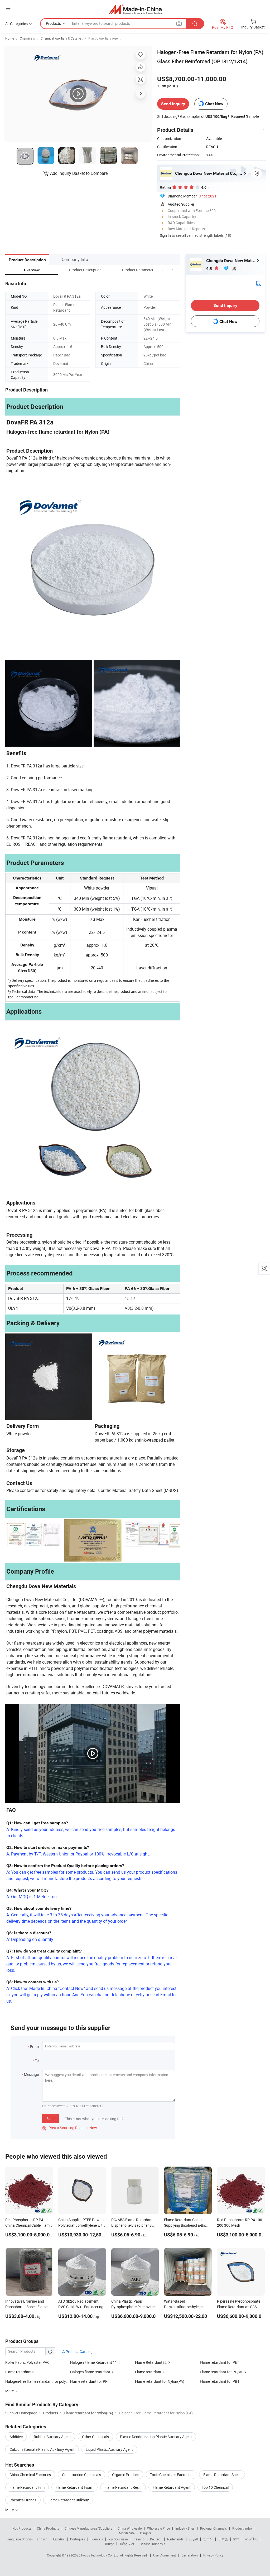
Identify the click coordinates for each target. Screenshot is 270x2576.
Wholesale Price (158, 2528)
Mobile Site (127, 2533)
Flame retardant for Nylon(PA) (160, 2381)
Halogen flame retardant (90, 2372)
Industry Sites (185, 2528)
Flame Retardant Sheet (222, 2475)
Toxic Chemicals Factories (171, 2475)
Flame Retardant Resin (123, 2487)
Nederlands (175, 2539)
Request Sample (245, 116)
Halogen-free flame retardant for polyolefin (38, 2381)
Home (10, 38)
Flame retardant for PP (89, 2381)
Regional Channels (213, 2528)
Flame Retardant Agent (172, 2487)
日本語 (223, 2539)
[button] (163, 270)
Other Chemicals (95, 2437)
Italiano (139, 2539)
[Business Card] (258, 283)
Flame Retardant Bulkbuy (68, 2500)
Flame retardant (148, 2372)
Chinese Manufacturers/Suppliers (88, 2528)
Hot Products (22, 2528)
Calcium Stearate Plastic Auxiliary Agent (42, 2449)
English (42, 2539)
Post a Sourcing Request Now (70, 2128)
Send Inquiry (173, 104)
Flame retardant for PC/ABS (223, 2372)
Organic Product (126, 2475)
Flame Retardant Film (27, 2487)
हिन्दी (236, 2539)
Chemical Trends (23, 2500)
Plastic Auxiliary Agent (104, 38)
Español (59, 2539)
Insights (146, 2533)
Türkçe (109, 2544)
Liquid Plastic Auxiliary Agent (109, 2449)
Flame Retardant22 (151, 2362)
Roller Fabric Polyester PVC (27, 2362)
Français (97, 2539)
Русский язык (118, 2539)
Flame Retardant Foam (74, 2487)
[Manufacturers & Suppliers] (135, 9)
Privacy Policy (213, 2555)
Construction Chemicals (81, 2475)
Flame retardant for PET (220, 2362)
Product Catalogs (80, 2352)
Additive (16, 2437)
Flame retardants (19, 2372)
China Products (48, 2528)
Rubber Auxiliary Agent (52, 2437)
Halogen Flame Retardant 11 (94, 2362)
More (10, 2510)
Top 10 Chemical (215, 2487)
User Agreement (165, 2555)
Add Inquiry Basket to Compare (79, 173)
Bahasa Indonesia (153, 2544)
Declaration (190, 2555)
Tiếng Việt (127, 2544)
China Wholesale (130, 2528)
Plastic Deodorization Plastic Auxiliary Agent (156, 2437)
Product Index (242, 2528)
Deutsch (156, 2539)
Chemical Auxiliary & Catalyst (62, 38)
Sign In (165, 235)
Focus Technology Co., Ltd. (101, 2555)
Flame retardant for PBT (220, 2381)
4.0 (210, 268)
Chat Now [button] (214, 104)
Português (78, 2539)
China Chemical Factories (30, 2475)
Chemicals (27, 38)
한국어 (208, 2539)
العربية (193, 2539)
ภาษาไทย (251, 2539)
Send (50, 2118)
